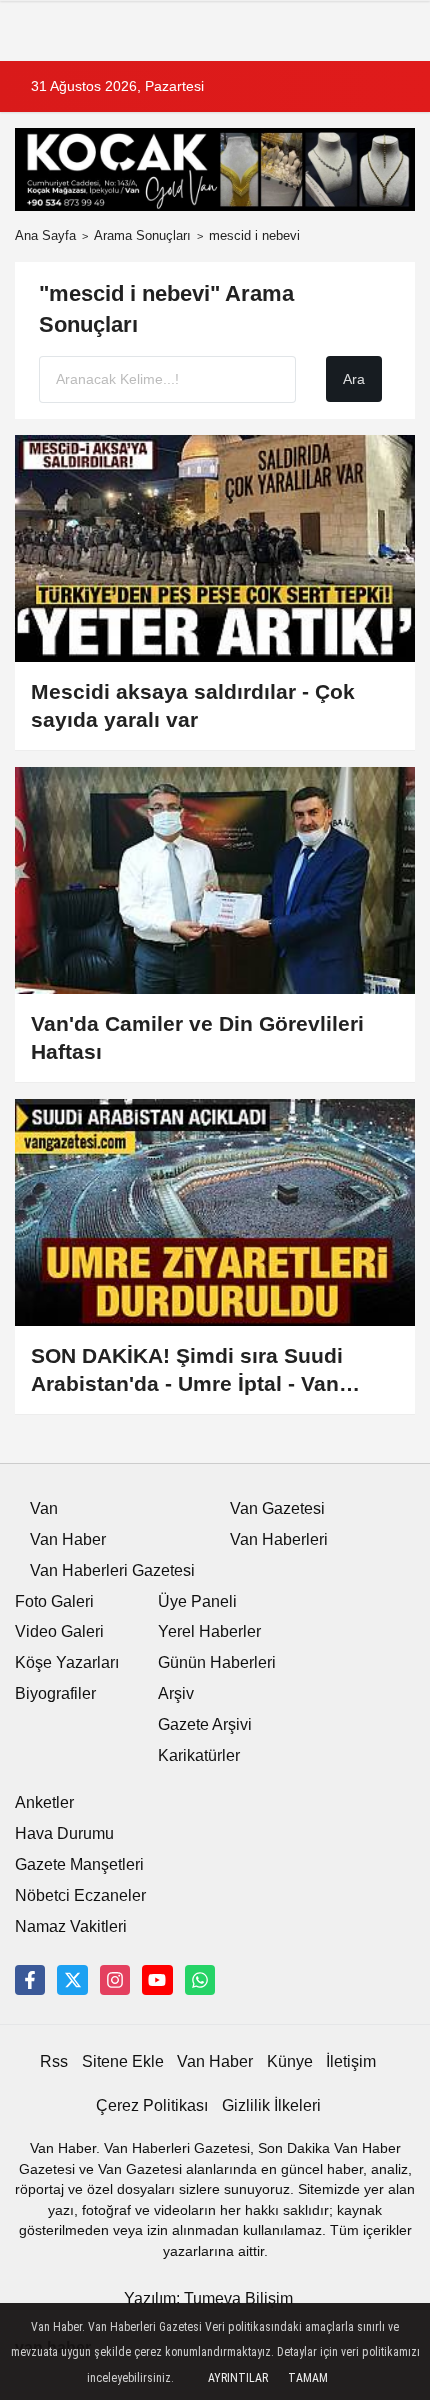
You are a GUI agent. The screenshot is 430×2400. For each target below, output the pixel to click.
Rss (54, 2061)
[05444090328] (200, 1980)
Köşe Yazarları (67, 1662)
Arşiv (176, 1693)
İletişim (351, 2061)
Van (44, 1508)
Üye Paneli (197, 1601)
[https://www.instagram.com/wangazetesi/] (115, 1980)
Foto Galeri (54, 1601)
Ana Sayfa (45, 235)
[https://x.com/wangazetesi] (72, 1980)
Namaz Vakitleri (71, 1926)
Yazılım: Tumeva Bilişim (208, 2298)
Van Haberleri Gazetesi (112, 1570)
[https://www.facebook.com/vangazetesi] (30, 1980)
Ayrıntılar (238, 2378)
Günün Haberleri (217, 1662)
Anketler (44, 1802)
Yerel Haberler (209, 1631)
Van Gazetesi (277, 1508)
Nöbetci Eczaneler (80, 1895)
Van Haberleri (279, 1539)
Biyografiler (55, 1693)
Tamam (308, 2378)
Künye (290, 2061)
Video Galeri (59, 1631)
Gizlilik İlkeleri (271, 2105)
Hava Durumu (64, 1833)
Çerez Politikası (152, 2105)
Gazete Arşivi (205, 1724)
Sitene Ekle (123, 2061)
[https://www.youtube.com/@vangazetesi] (157, 1980)
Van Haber (68, 1539)
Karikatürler (199, 1755)
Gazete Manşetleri (79, 1864)
